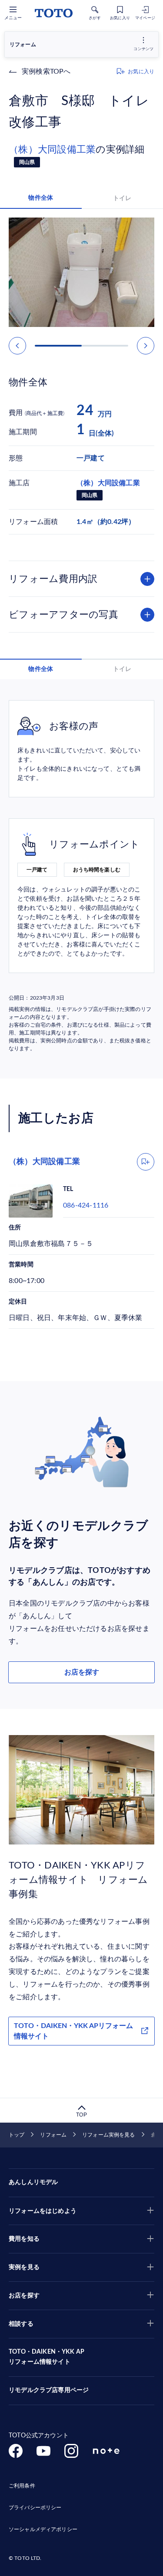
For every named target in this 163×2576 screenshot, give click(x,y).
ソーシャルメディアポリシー (43, 2529)
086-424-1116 (86, 1205)
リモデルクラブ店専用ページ (49, 2390)
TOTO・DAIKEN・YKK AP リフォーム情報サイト (47, 2357)
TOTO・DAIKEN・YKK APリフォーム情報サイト (73, 2031)
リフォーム (53, 2135)
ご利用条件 (22, 2486)
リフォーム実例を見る (108, 2135)
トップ (17, 2135)
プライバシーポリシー (35, 2508)
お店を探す (82, 1672)
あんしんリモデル (33, 2182)
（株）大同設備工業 (52, 150)
